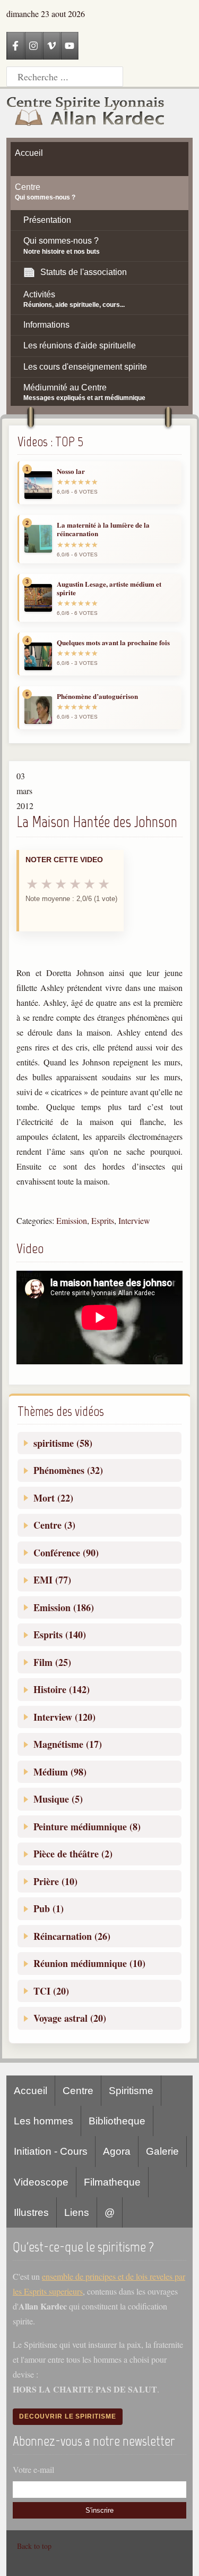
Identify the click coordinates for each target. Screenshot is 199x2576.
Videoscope (41, 2182)
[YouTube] (70, 46)
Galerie (162, 2151)
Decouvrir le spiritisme (68, 2416)
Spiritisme (131, 2091)
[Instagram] (33, 46)
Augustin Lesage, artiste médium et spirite (109, 589)
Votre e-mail (33, 2469)
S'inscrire (99, 2510)
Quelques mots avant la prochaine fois (113, 643)
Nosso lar (71, 471)
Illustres (31, 2212)
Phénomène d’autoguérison (97, 696)
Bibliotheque (117, 2121)
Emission (72, 1220)
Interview (134, 1220)
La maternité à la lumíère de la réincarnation (103, 530)
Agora (117, 2151)
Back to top (34, 2546)
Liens (77, 2212)
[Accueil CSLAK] (86, 113)
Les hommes (44, 2121)
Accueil (31, 2091)
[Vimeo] (51, 46)
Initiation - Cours (51, 2151)
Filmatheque (112, 2182)
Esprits (103, 1220)
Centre (78, 2091)
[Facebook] (15, 46)
